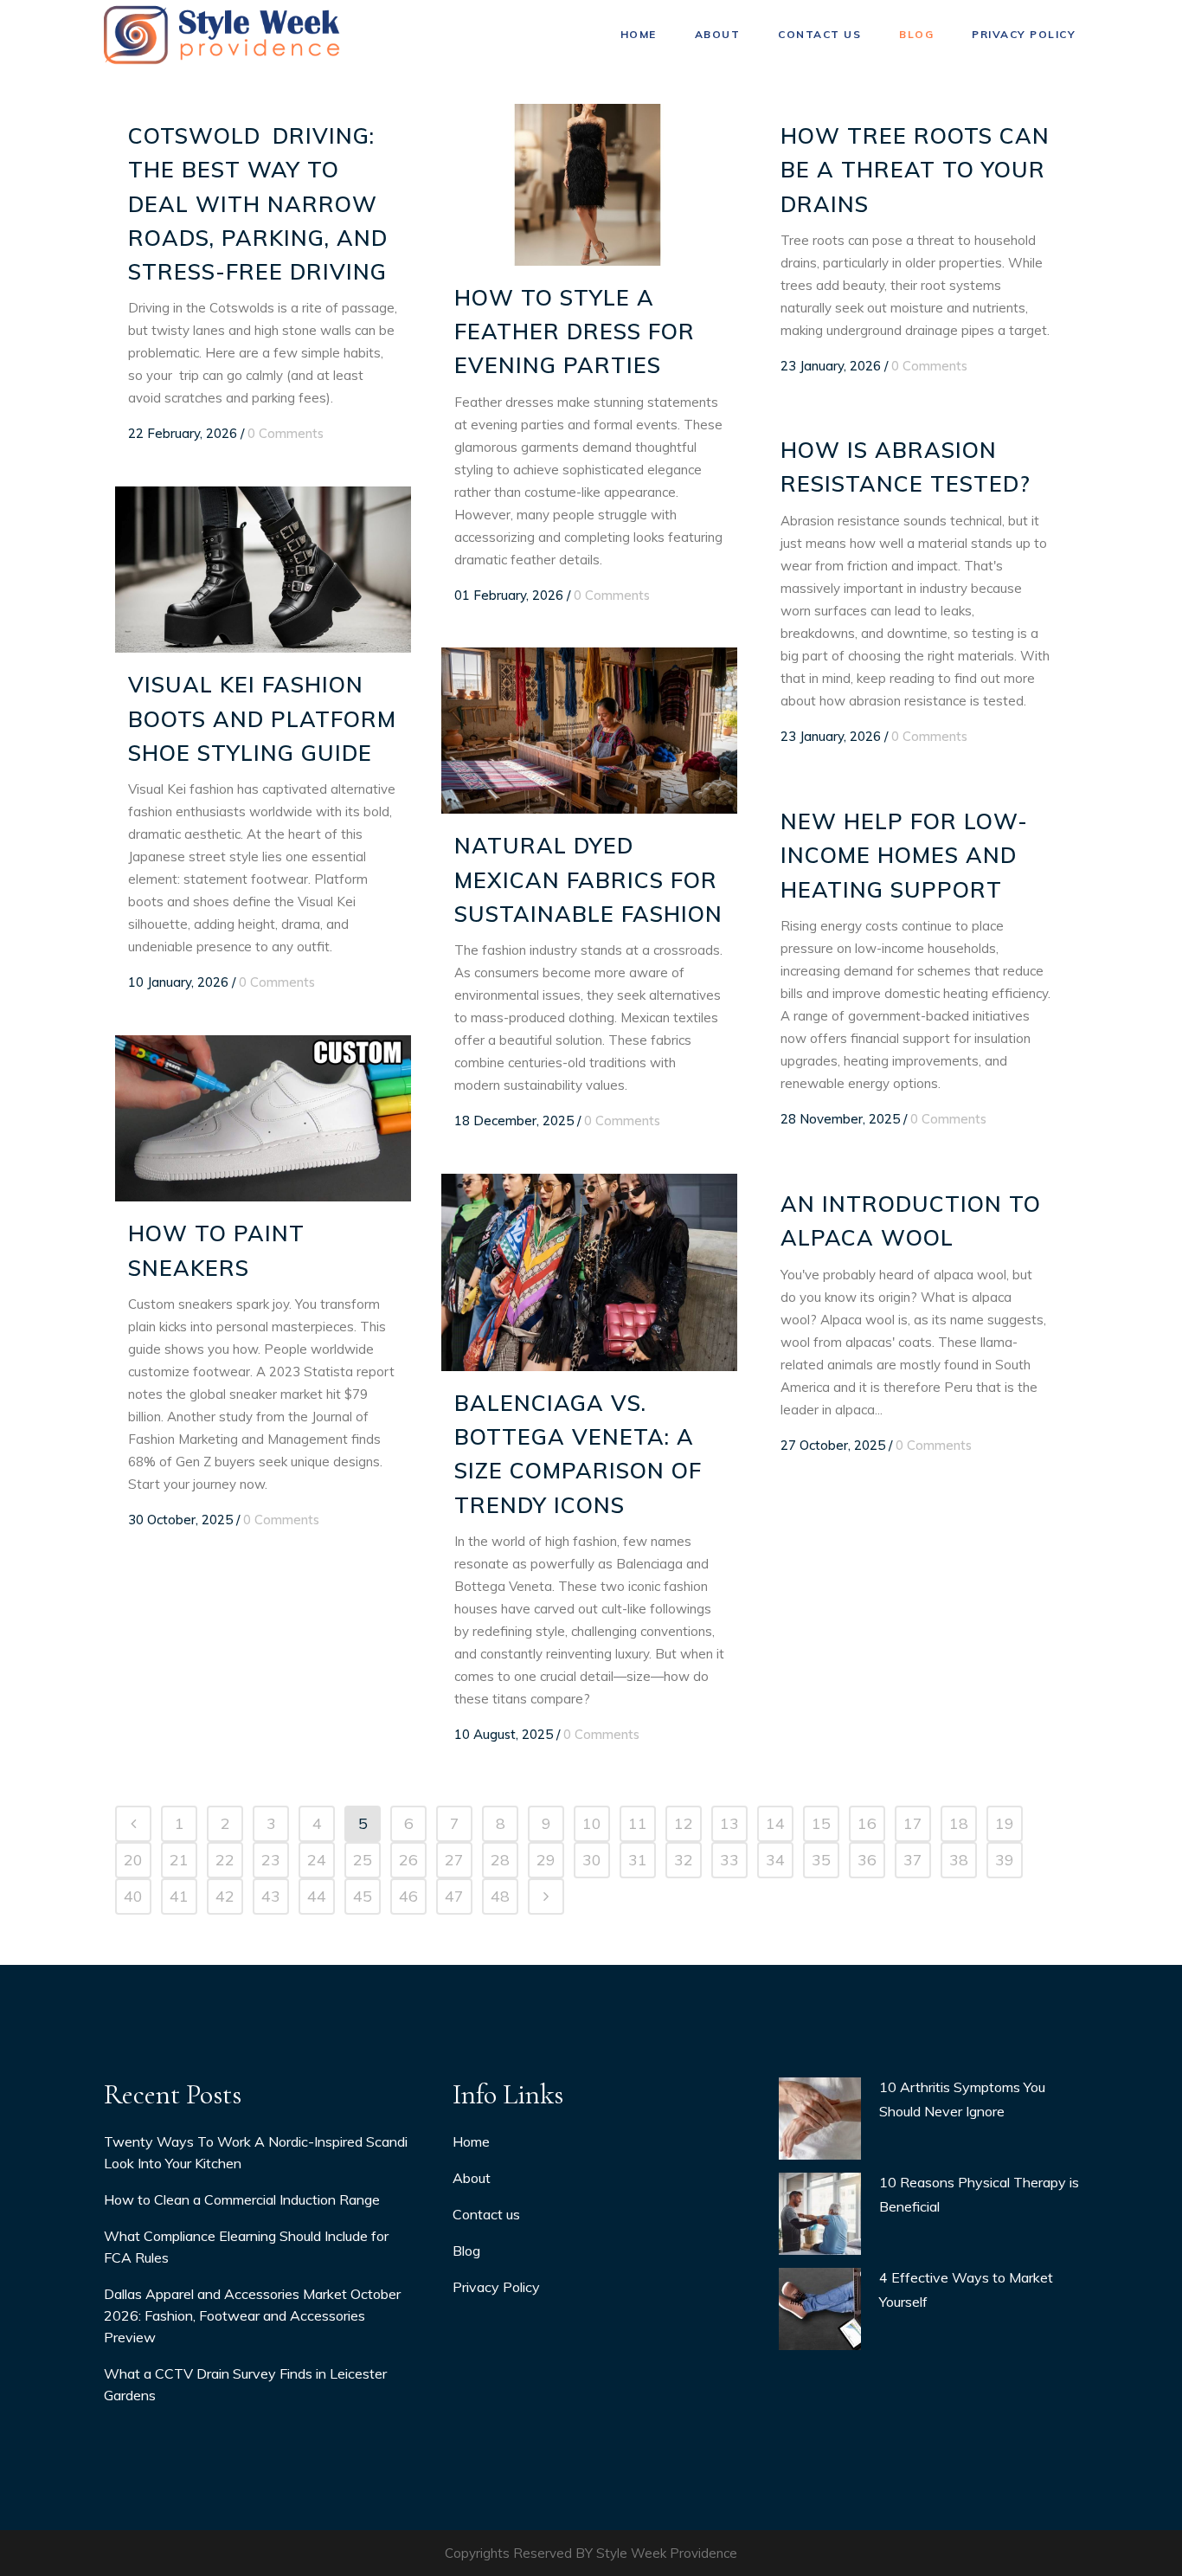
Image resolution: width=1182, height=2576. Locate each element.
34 (775, 1860)
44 (317, 1896)
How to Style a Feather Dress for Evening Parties (575, 332)
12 (684, 1823)
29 (546, 1860)
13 (729, 1823)
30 (592, 1860)
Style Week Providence (667, 2553)
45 (363, 1896)
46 (408, 1896)
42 (225, 1896)
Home (471, 2141)
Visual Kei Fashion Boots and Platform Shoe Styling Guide (262, 718)
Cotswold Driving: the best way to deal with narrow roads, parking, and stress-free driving (258, 203)
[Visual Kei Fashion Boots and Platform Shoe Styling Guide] (263, 570)
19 (1005, 1823)
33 (729, 1860)
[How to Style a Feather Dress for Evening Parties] (589, 185)
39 (1005, 1860)
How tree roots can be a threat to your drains (915, 170)
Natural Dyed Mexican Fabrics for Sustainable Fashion (588, 879)
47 (454, 1896)
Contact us (486, 2214)
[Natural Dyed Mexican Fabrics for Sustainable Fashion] (589, 731)
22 (225, 1860)
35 (821, 1860)
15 (821, 1823)
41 (179, 1896)
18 (959, 1823)
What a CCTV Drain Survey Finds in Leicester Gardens (245, 2384)
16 (867, 1823)
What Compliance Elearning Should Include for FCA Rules (246, 2247)
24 (317, 1860)
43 (271, 1896)
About (472, 2178)
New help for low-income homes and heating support (904, 855)
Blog (466, 2251)
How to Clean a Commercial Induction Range (242, 2199)
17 (913, 1823)
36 (867, 1860)
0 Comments (286, 433)
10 (592, 1823)
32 (684, 1860)
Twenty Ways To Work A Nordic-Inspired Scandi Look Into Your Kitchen (256, 2152)
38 (959, 1860)
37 (913, 1860)
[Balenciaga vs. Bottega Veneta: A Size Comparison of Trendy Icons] (589, 1272)
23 (271, 1860)
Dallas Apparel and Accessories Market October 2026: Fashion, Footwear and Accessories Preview (252, 2315)
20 (133, 1860)
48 (500, 1896)
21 (179, 1860)
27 (454, 1860)
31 (638, 1860)
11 (638, 1823)
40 (133, 1896)
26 (408, 1860)
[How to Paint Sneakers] (263, 1118)
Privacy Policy (496, 2287)
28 (500, 1860)
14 (775, 1823)
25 (363, 1860)
